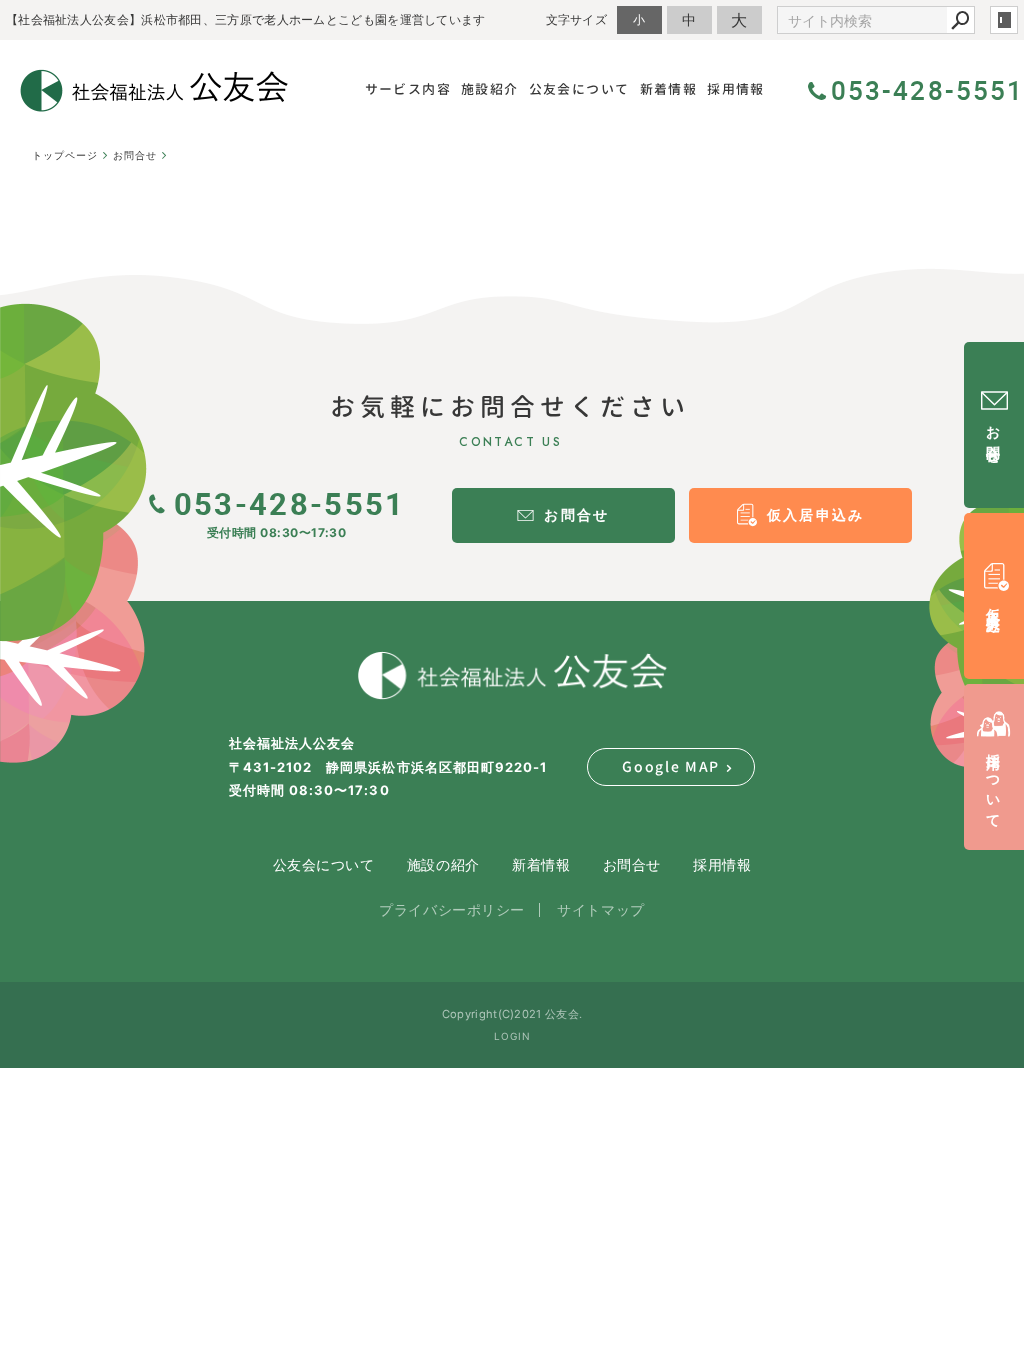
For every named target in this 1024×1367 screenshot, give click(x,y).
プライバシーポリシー (452, 909)
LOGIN (512, 1036)
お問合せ (632, 864)
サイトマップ (600, 909)
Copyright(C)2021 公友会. (512, 1014)
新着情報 (541, 864)
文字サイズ (577, 19)
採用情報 (722, 864)
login (1004, 20)
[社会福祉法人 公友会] (512, 676)
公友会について (324, 864)
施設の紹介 (443, 864)
